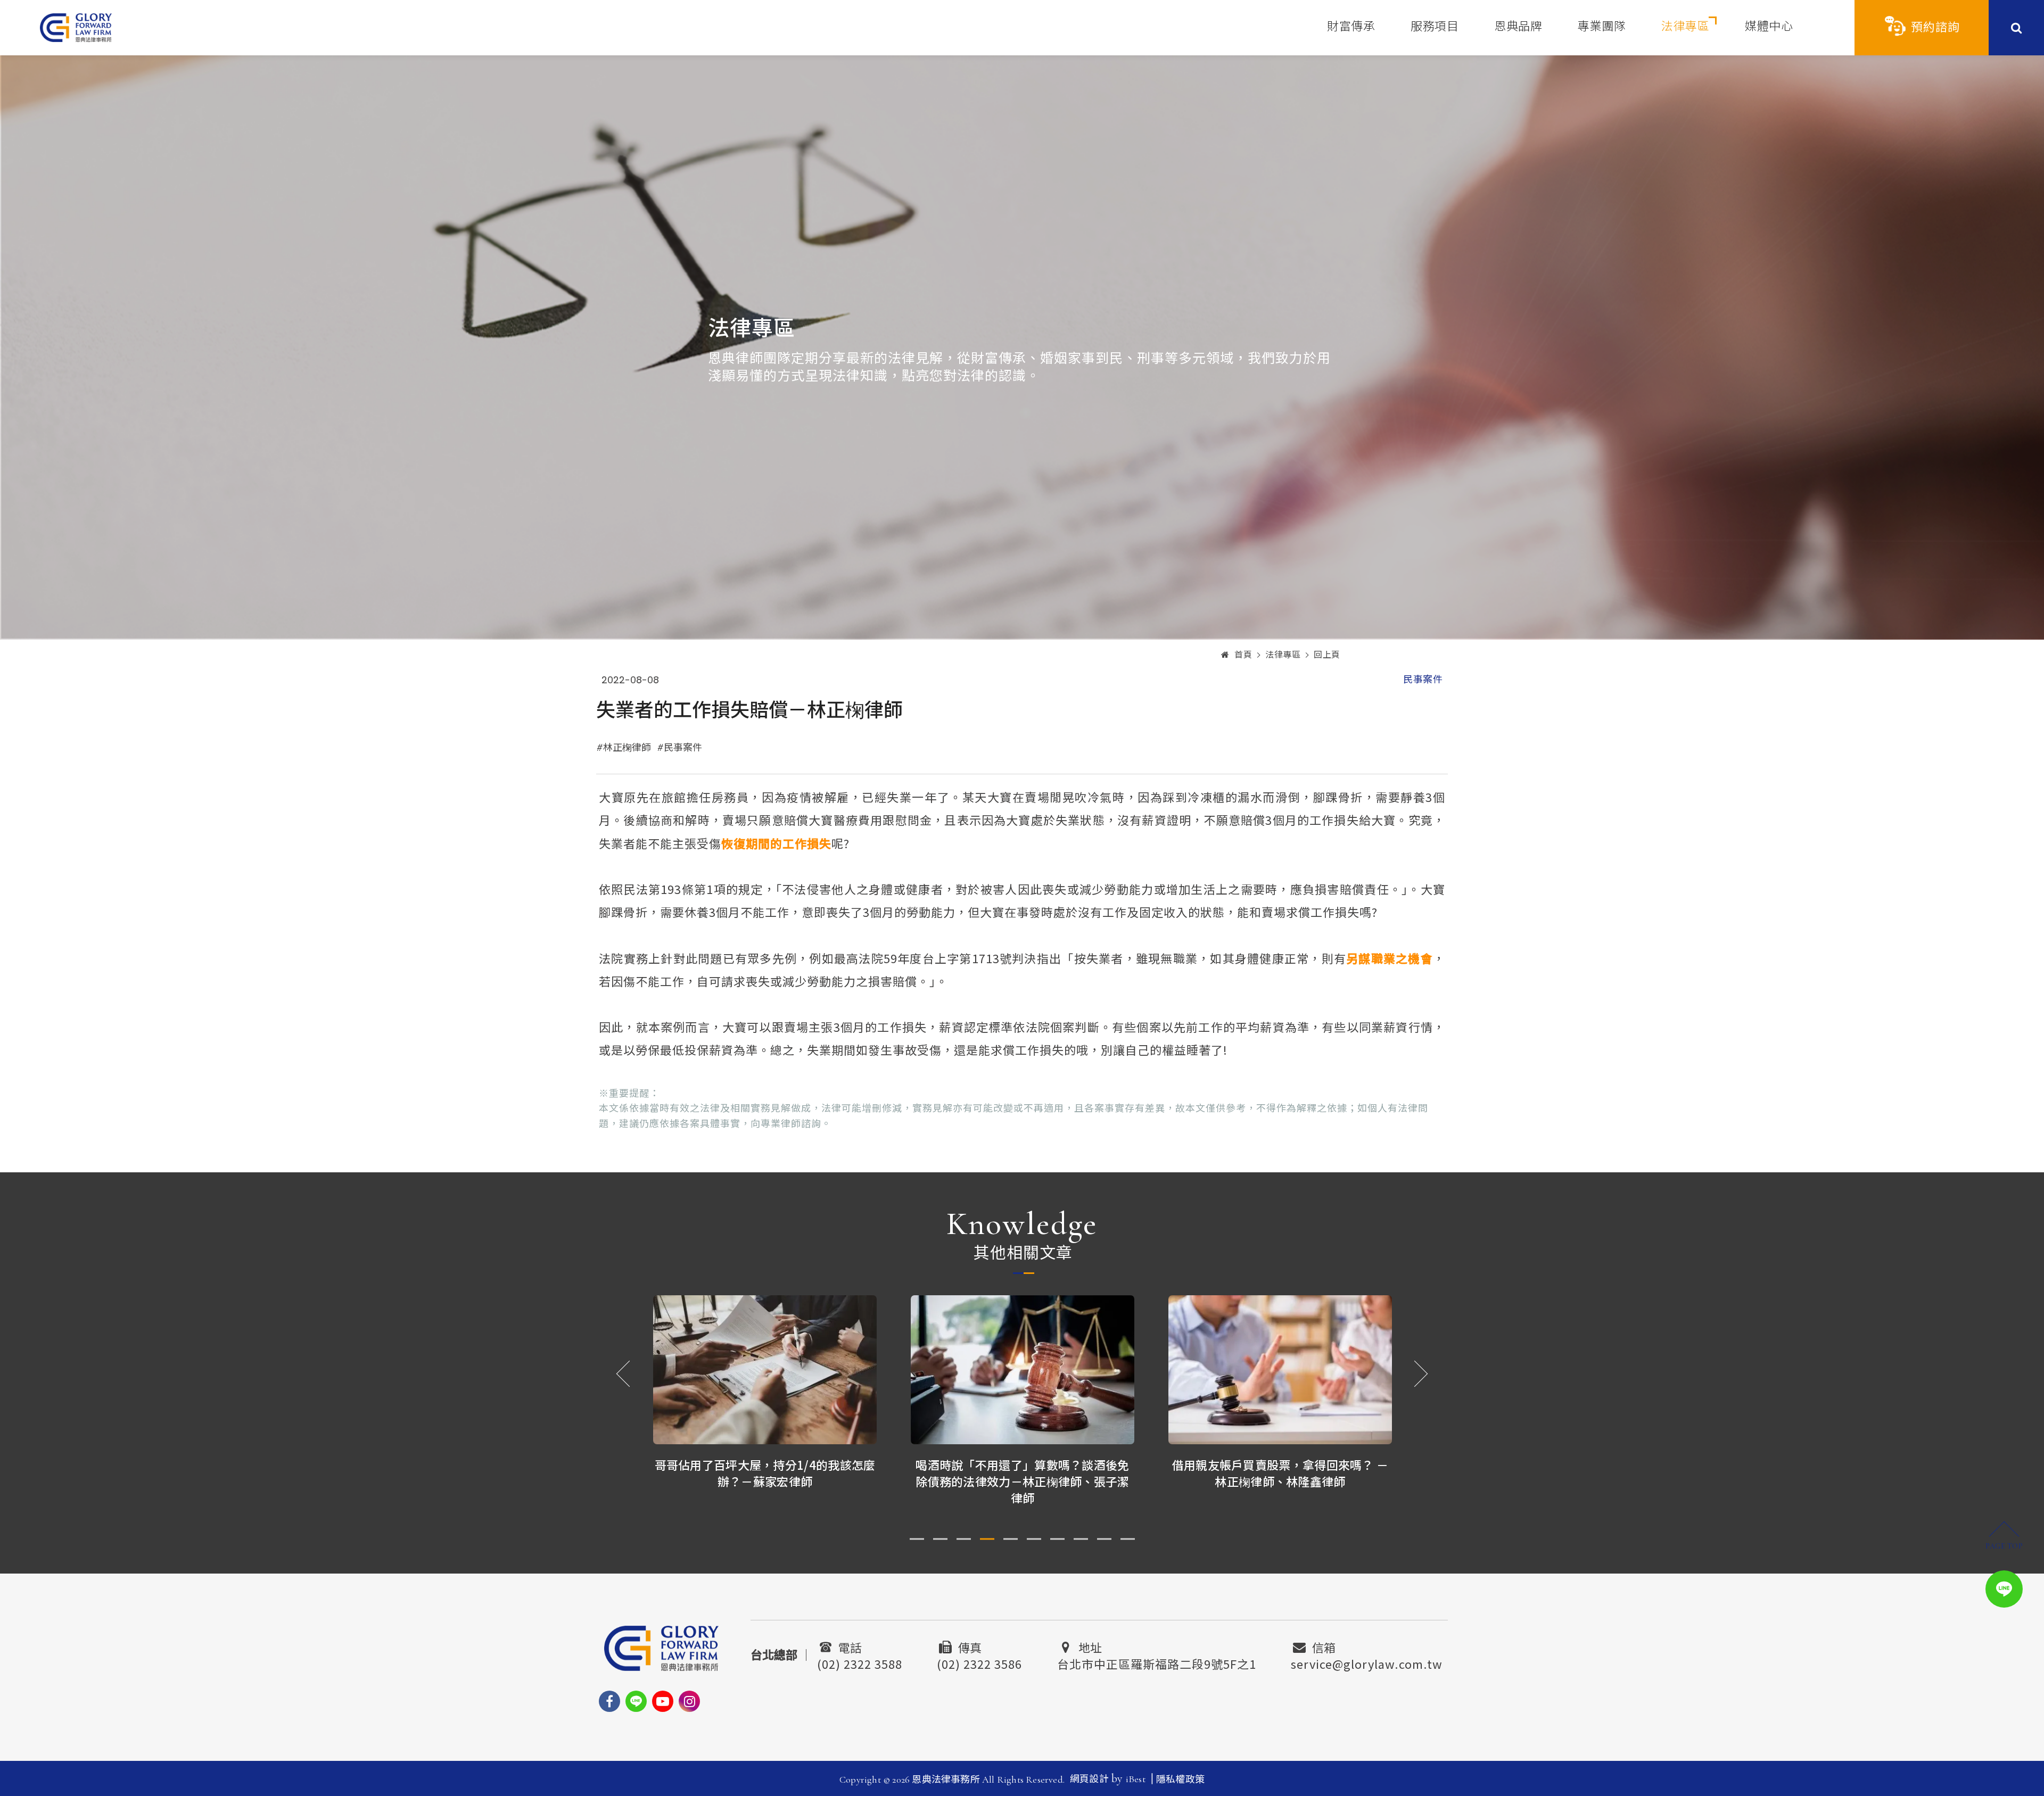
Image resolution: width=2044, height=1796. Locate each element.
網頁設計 (1089, 1779)
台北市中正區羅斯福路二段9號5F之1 (1157, 1662)
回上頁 (1327, 655)
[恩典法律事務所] (76, 27)
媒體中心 (1769, 27)
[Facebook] (609, 1701)
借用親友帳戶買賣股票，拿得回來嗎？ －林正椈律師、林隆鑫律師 (1023, 1473)
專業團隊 (1602, 27)
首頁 (1243, 655)
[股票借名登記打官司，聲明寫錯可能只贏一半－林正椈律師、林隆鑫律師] (1280, 1370)
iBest (1136, 1779)
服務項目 (1435, 27)
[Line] (636, 1701)
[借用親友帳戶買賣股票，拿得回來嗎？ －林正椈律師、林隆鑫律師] (1023, 1370)
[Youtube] (663, 1701)
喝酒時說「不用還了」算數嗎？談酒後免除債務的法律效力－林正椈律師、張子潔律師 (765, 1481)
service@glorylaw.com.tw (1367, 1662)
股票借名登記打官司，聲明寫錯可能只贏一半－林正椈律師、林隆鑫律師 (1280, 1473)
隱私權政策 (1180, 1780)
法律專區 (1685, 27)
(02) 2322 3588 (860, 1662)
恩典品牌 (1518, 27)
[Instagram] (689, 1701)
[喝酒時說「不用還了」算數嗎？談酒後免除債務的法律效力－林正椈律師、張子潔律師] (765, 1370)
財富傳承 (1351, 27)
